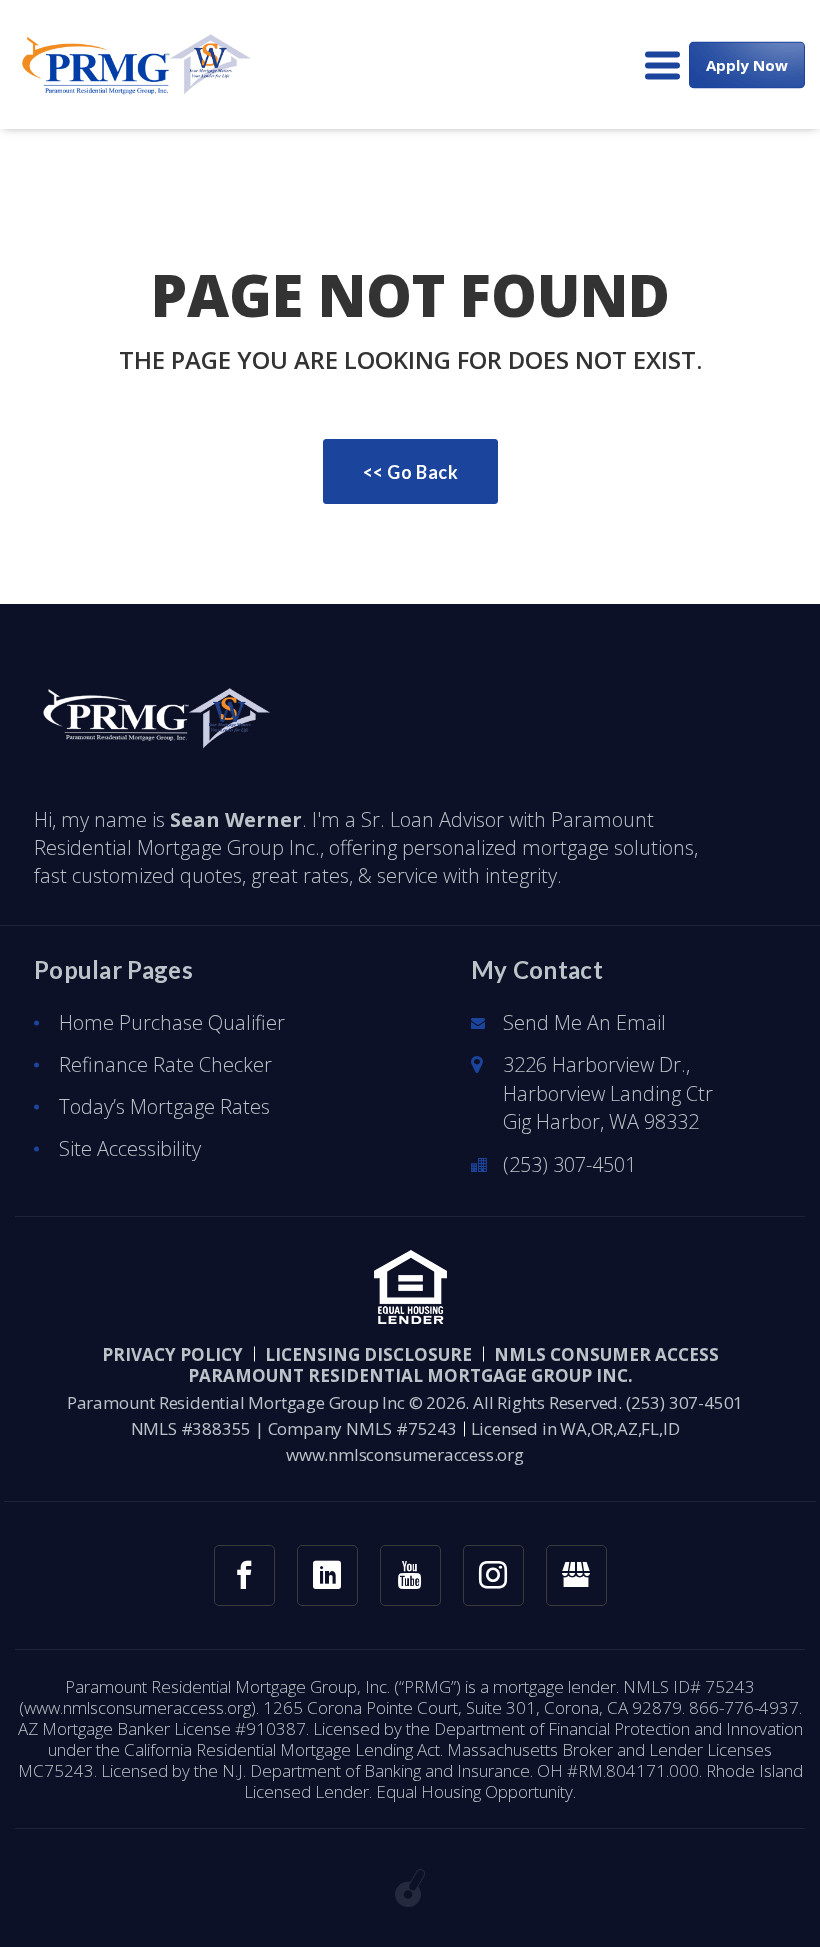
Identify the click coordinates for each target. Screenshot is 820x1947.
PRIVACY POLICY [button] (172, 1354)
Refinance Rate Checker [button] (165, 1064)
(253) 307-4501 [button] (569, 1164)
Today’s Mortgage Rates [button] (164, 1106)
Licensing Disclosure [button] (368, 1354)
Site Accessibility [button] (130, 1148)
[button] (133, 64)
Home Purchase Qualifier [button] (172, 1022)
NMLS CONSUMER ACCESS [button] (606, 1354)
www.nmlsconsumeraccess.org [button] (405, 1454)
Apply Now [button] (747, 64)
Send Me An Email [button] (584, 1022)
